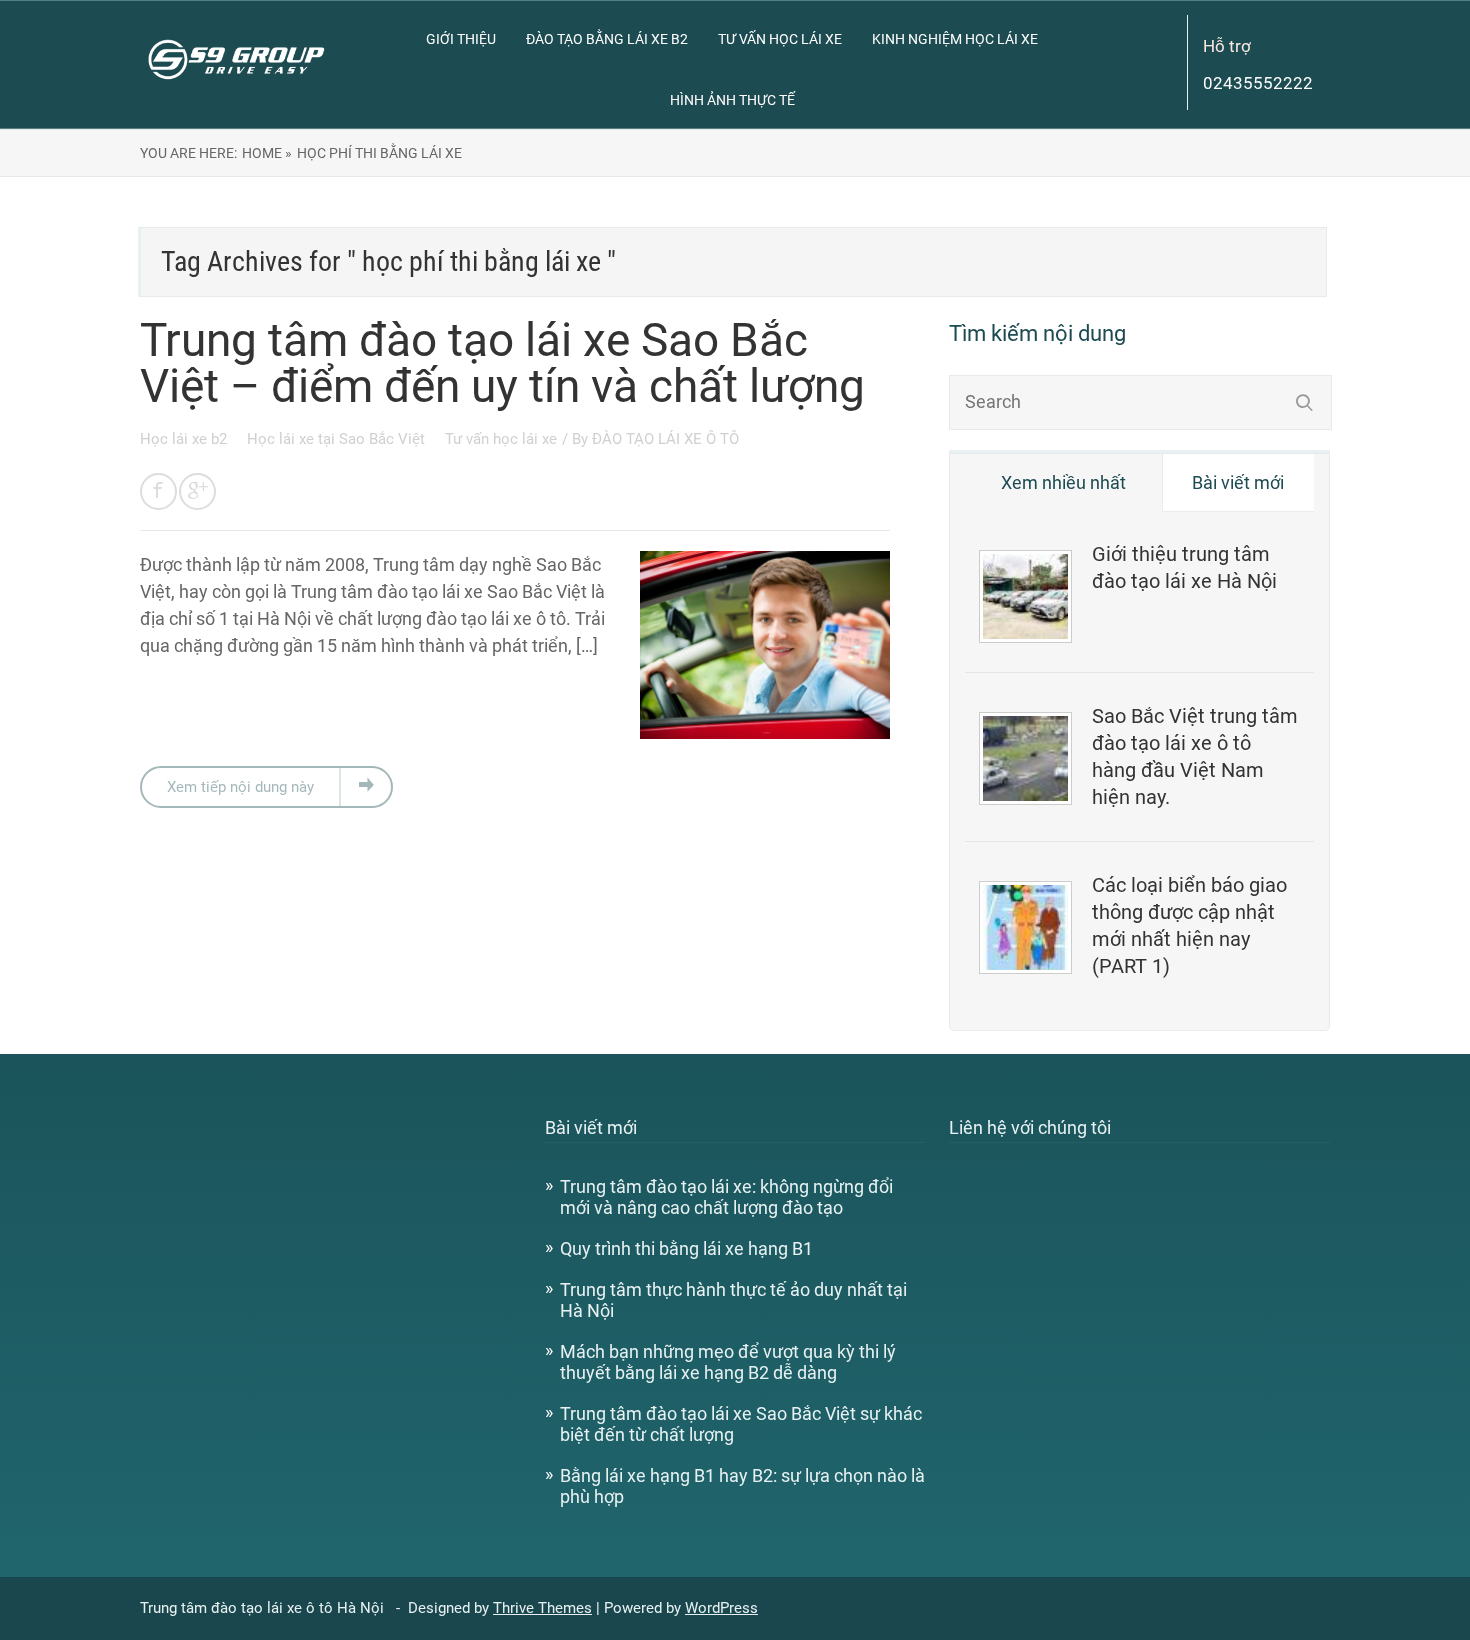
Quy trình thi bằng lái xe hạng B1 (686, 1248)
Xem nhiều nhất (1063, 482)
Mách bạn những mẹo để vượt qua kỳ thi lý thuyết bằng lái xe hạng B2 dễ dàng (728, 1362)
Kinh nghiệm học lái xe (955, 39)
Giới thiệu (461, 39)
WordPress (721, 1608)
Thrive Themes (542, 1608)
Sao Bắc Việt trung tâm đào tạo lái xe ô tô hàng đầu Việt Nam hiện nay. (1195, 756)
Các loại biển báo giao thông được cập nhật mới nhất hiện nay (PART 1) (1189, 925)
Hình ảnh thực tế (732, 100)
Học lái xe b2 (185, 439)
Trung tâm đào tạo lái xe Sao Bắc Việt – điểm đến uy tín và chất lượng (502, 363)
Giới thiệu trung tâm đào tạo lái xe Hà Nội (1184, 567)
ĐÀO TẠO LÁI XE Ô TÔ (665, 439)
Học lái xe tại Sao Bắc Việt (338, 439)
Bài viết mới (1238, 482)
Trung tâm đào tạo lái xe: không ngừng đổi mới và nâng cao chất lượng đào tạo (726, 1197)
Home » (267, 153)
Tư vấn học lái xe (780, 39)
